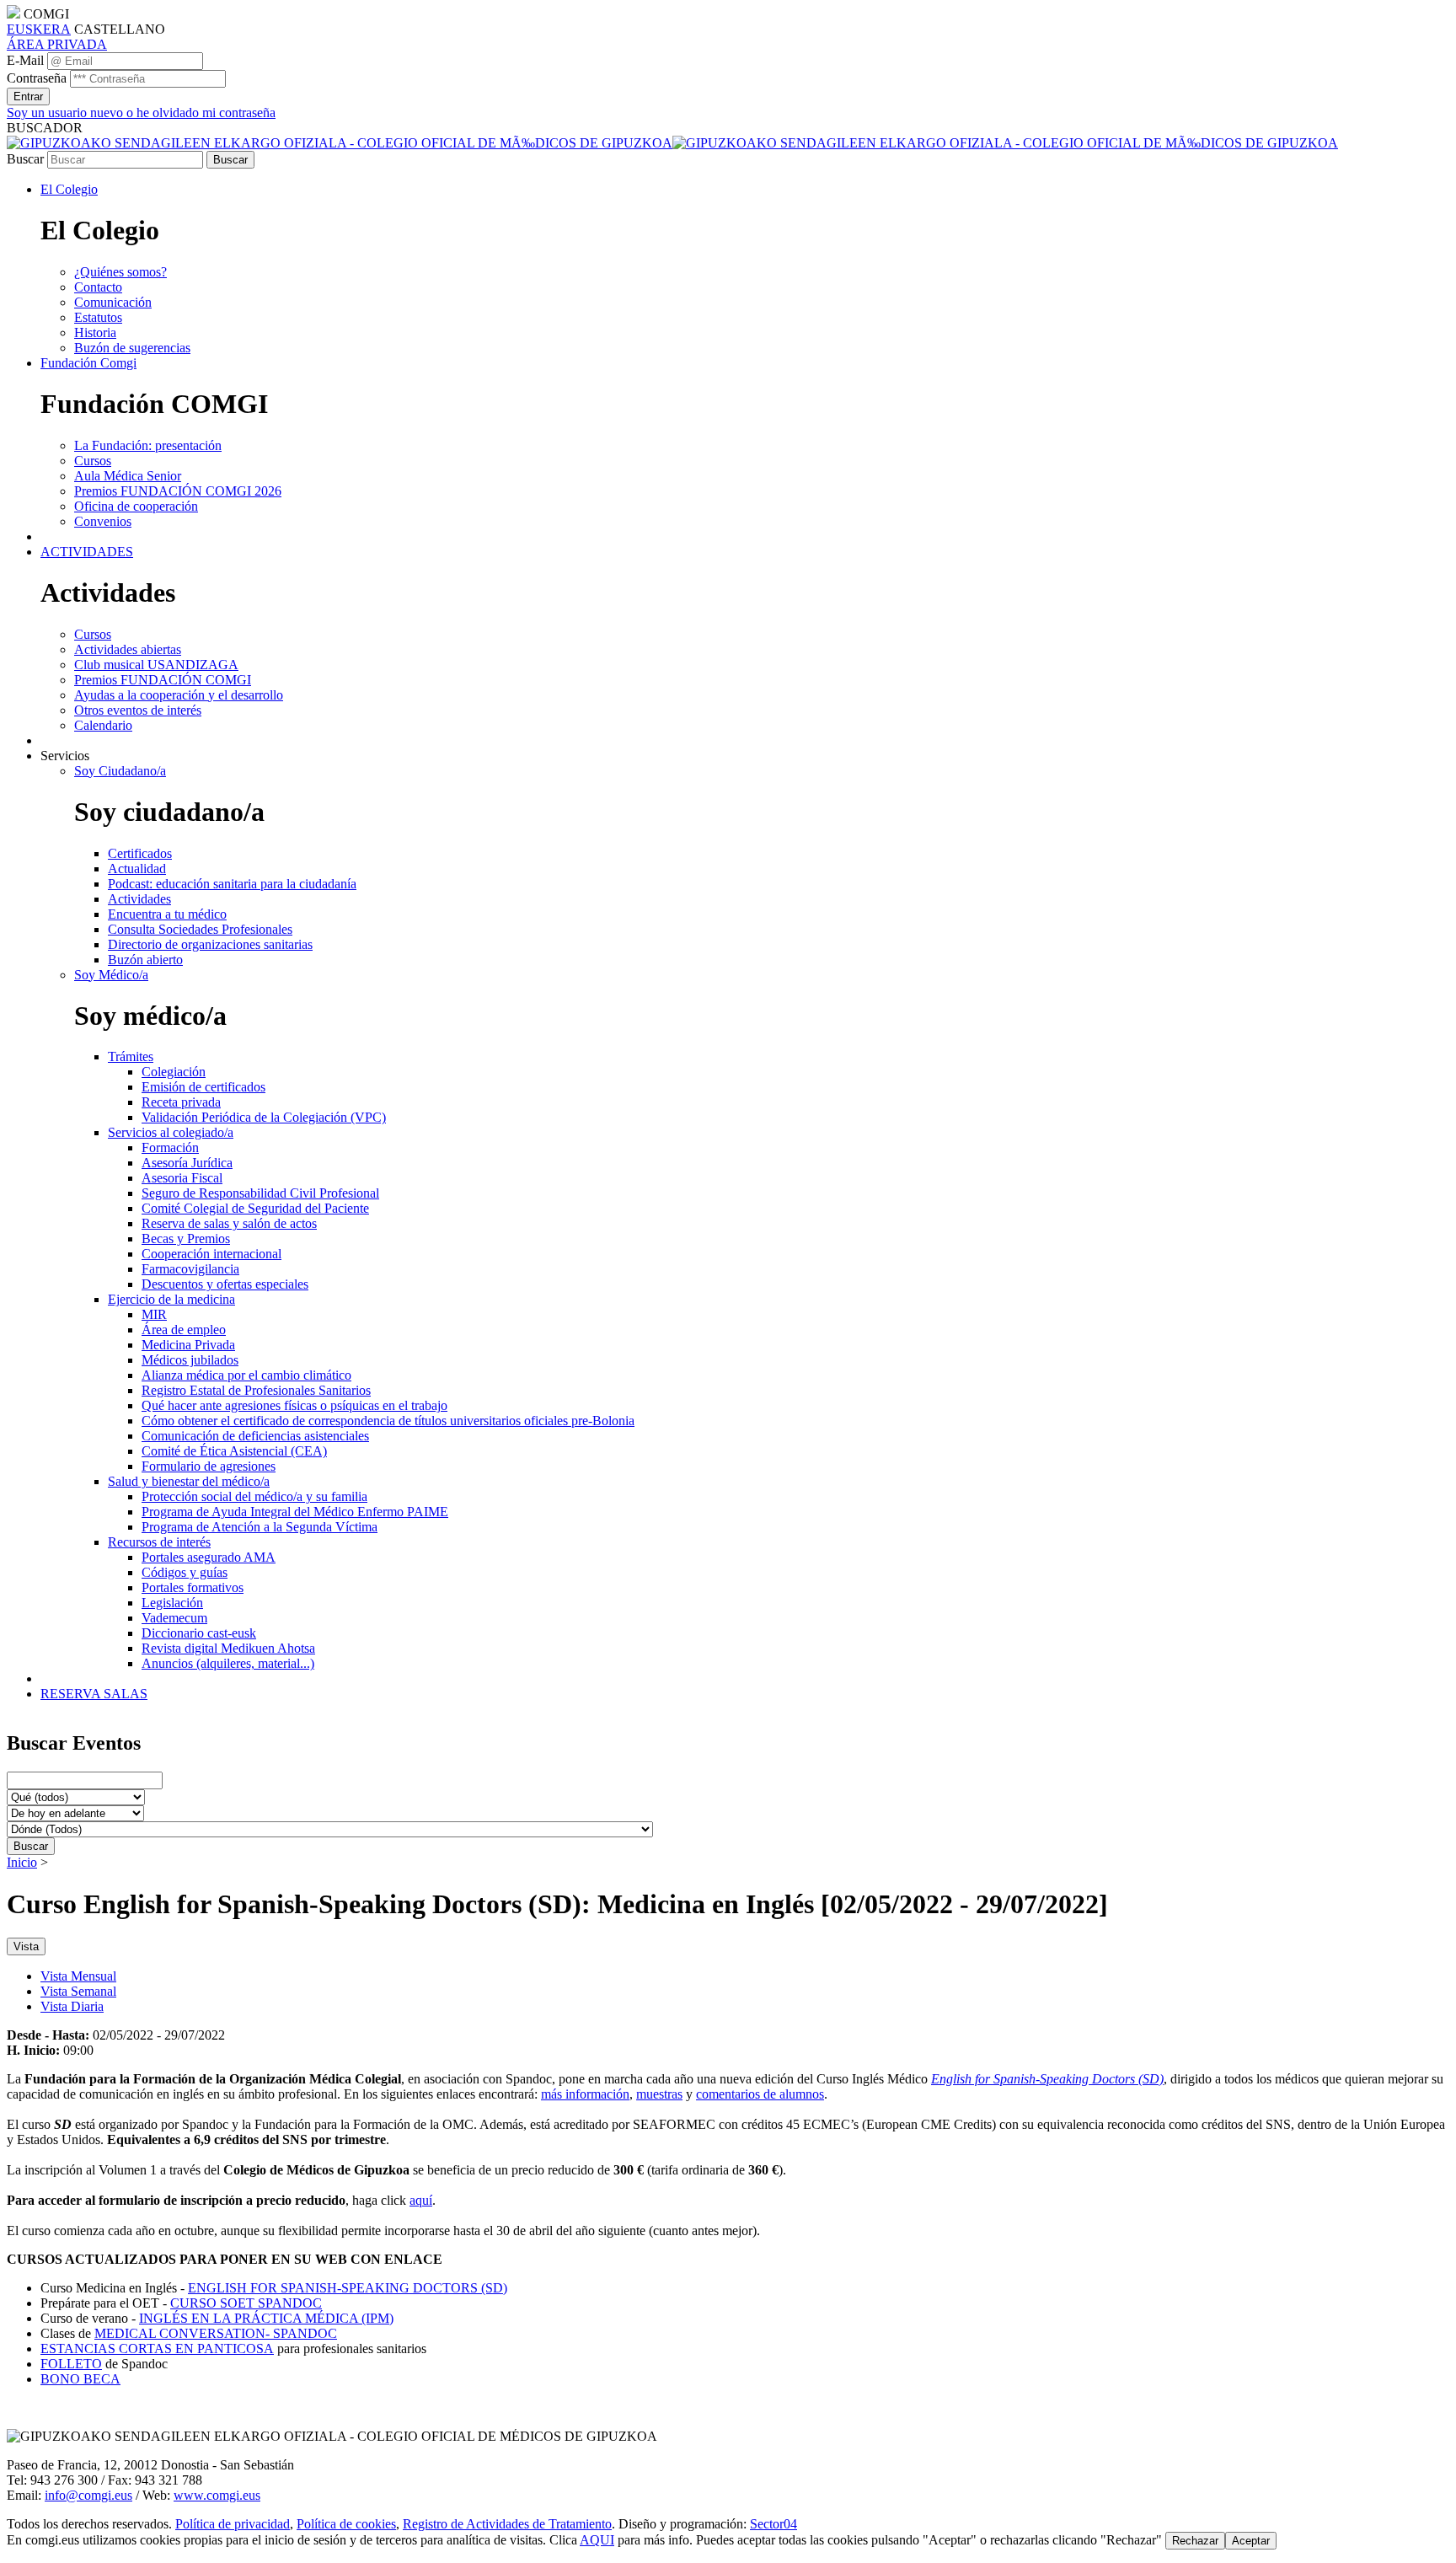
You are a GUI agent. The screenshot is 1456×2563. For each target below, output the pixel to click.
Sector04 (773, 2524)
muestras (659, 2094)
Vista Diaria (72, 2006)
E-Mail (25, 60)
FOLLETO (71, 2364)
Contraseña (37, 78)
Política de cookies (346, 2524)
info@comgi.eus (88, 2495)
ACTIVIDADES (87, 552)
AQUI (597, 2540)
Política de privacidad (233, 2524)
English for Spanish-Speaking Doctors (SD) (1047, 2079)
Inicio (22, 1862)
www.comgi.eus (217, 2495)
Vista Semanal (78, 1991)
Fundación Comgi (88, 363)
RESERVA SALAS (94, 1694)
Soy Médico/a (111, 975)
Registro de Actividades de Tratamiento (507, 2524)
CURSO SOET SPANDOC (246, 2303)
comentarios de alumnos (760, 2094)
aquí (421, 2200)
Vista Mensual (78, 1976)
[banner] (672, 143)
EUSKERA (39, 29)
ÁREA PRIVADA (57, 44)
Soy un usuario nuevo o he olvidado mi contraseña (141, 113)
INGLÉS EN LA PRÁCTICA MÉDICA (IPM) (266, 2318)
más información (585, 2094)
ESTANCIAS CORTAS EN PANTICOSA (157, 2349)
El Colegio (69, 189)
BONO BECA (80, 2379)
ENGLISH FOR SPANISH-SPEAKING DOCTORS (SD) (348, 2288)
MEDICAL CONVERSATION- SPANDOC (216, 2333)
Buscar (25, 159)
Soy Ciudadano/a (120, 771)
